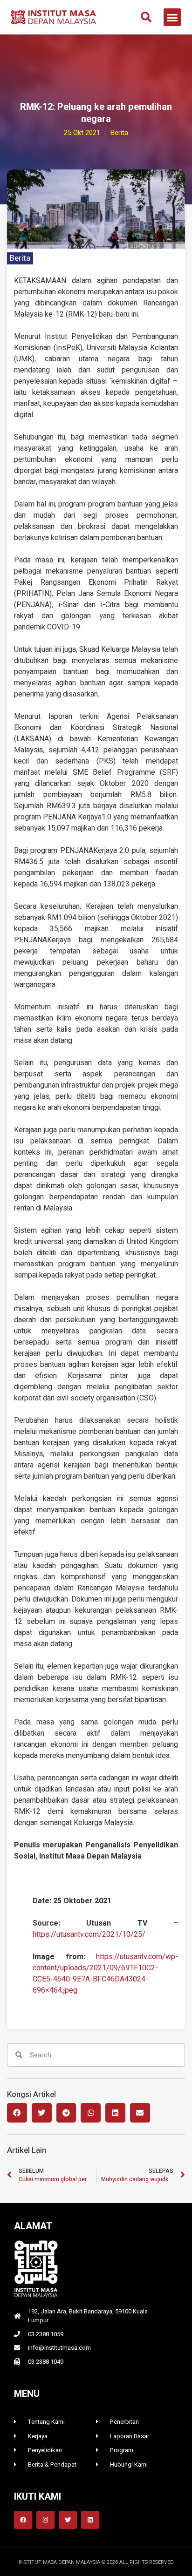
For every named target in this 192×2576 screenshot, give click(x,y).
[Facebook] (23, 2520)
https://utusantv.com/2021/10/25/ (89, 1934)
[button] (146, 17)
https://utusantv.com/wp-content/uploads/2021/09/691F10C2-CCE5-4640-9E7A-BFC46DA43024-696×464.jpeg (105, 1974)
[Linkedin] (90, 2520)
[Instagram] (45, 2520)
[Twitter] (68, 2520)
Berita (20, 258)
